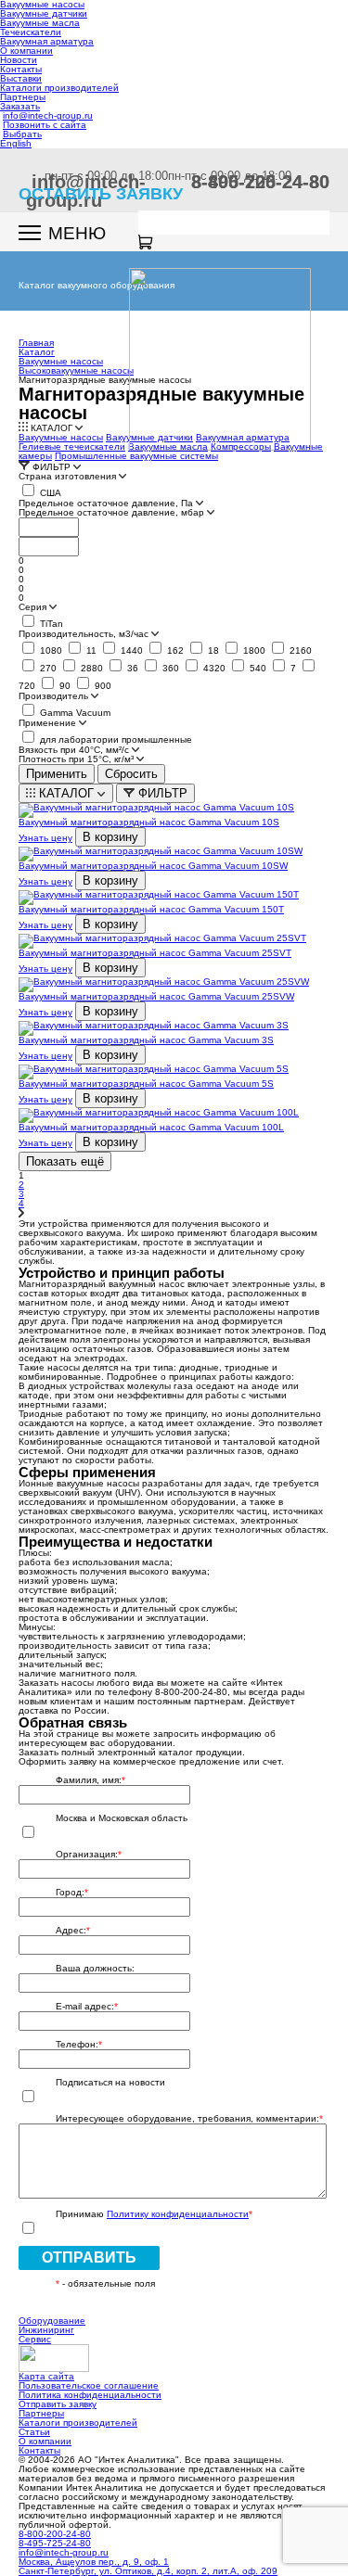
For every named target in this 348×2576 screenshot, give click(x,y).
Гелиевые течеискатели (72, 446)
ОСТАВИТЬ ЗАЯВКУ (101, 194)
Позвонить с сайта (45, 125)
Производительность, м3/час (85, 634)
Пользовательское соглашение (89, 2385)
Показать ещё (65, 1161)
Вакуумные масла (40, 23)
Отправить (89, 2257)
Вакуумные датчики (44, 13)
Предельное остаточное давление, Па (107, 504)
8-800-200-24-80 (55, 2534)
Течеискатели (31, 32)
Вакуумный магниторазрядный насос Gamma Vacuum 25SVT (155, 953)
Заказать (20, 106)
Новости (19, 60)
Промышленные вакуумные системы (136, 456)
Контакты (21, 69)
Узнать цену (45, 838)
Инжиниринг (46, 2330)
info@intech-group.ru (48, 115)
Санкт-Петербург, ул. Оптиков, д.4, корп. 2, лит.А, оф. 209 (148, 2571)
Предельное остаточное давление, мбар (113, 513)
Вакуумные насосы (61, 437)
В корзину (110, 837)
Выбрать (22, 134)
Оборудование (52, 2321)
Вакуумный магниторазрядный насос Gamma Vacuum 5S (146, 1084)
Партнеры (23, 97)
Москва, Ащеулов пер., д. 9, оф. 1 (94, 2562)
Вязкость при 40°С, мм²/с (75, 750)
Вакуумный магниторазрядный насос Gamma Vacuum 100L (151, 1127)
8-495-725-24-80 (260, 182)
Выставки (21, 78)
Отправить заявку (58, 2404)
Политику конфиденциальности (178, 2214)
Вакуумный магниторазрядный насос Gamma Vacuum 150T (151, 909)
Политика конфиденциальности (90, 2395)
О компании (26, 51)
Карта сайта (46, 2376)
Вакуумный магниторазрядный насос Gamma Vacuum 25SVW (156, 996)
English (16, 143)
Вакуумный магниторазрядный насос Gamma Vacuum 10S (149, 822)
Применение (49, 723)
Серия (34, 607)
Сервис (35, 2339)
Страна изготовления (69, 477)
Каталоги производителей (59, 88)
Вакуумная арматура (47, 41)
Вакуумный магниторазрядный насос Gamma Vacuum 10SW (153, 866)
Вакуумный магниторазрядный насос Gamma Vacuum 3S (146, 1040)
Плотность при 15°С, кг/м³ (77, 759)
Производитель (55, 696)
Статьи (34, 2432)
